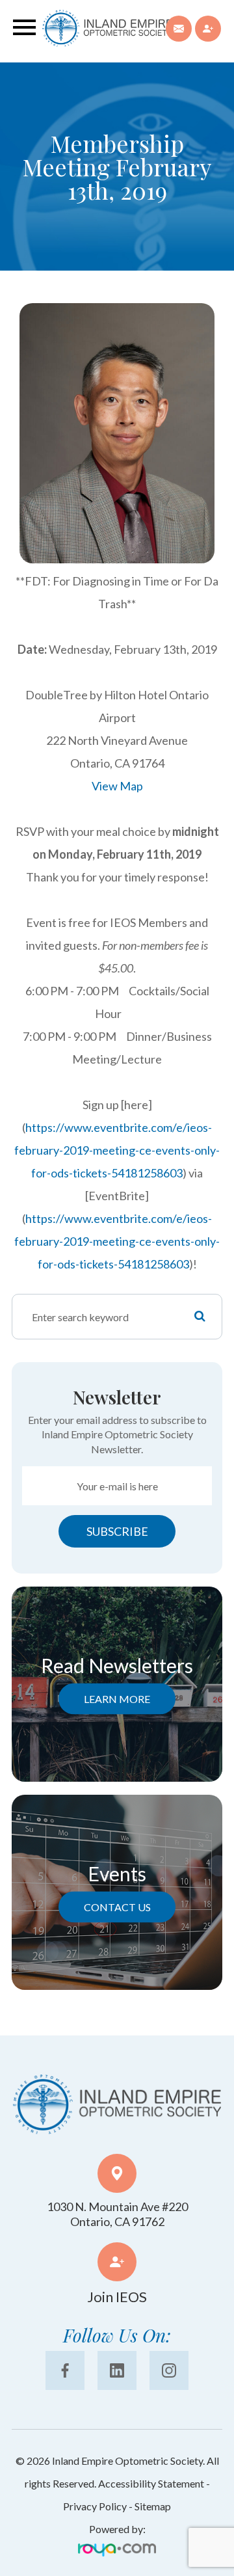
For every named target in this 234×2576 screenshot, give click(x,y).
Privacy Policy (95, 2506)
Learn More (117, 1699)
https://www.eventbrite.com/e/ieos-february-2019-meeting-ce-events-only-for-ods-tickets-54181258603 (117, 1150)
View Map (117, 786)
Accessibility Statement (151, 2483)
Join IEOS (117, 2297)
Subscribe (117, 1531)
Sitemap (153, 2506)
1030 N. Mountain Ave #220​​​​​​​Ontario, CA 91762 (117, 2214)
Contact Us (117, 1907)
